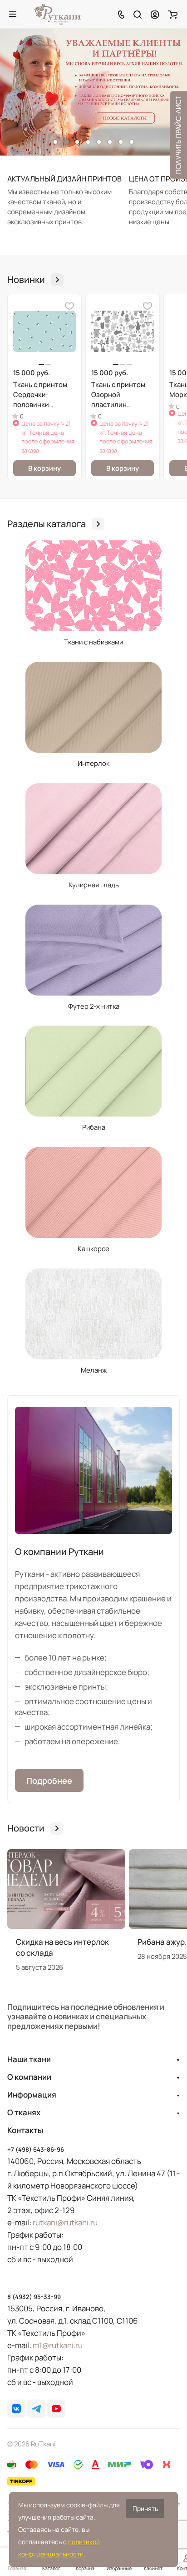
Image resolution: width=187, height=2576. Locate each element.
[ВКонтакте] (16, 2409)
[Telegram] (36, 2409)
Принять (145, 2508)
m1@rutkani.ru (58, 2345)
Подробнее (49, 1781)
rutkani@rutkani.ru (65, 2222)
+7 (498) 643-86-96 (36, 2149)
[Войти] (155, 14)
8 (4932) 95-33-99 (34, 2297)
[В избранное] (69, 306)
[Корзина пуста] (173, 14)
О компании (29, 2077)
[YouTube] (56, 2409)
